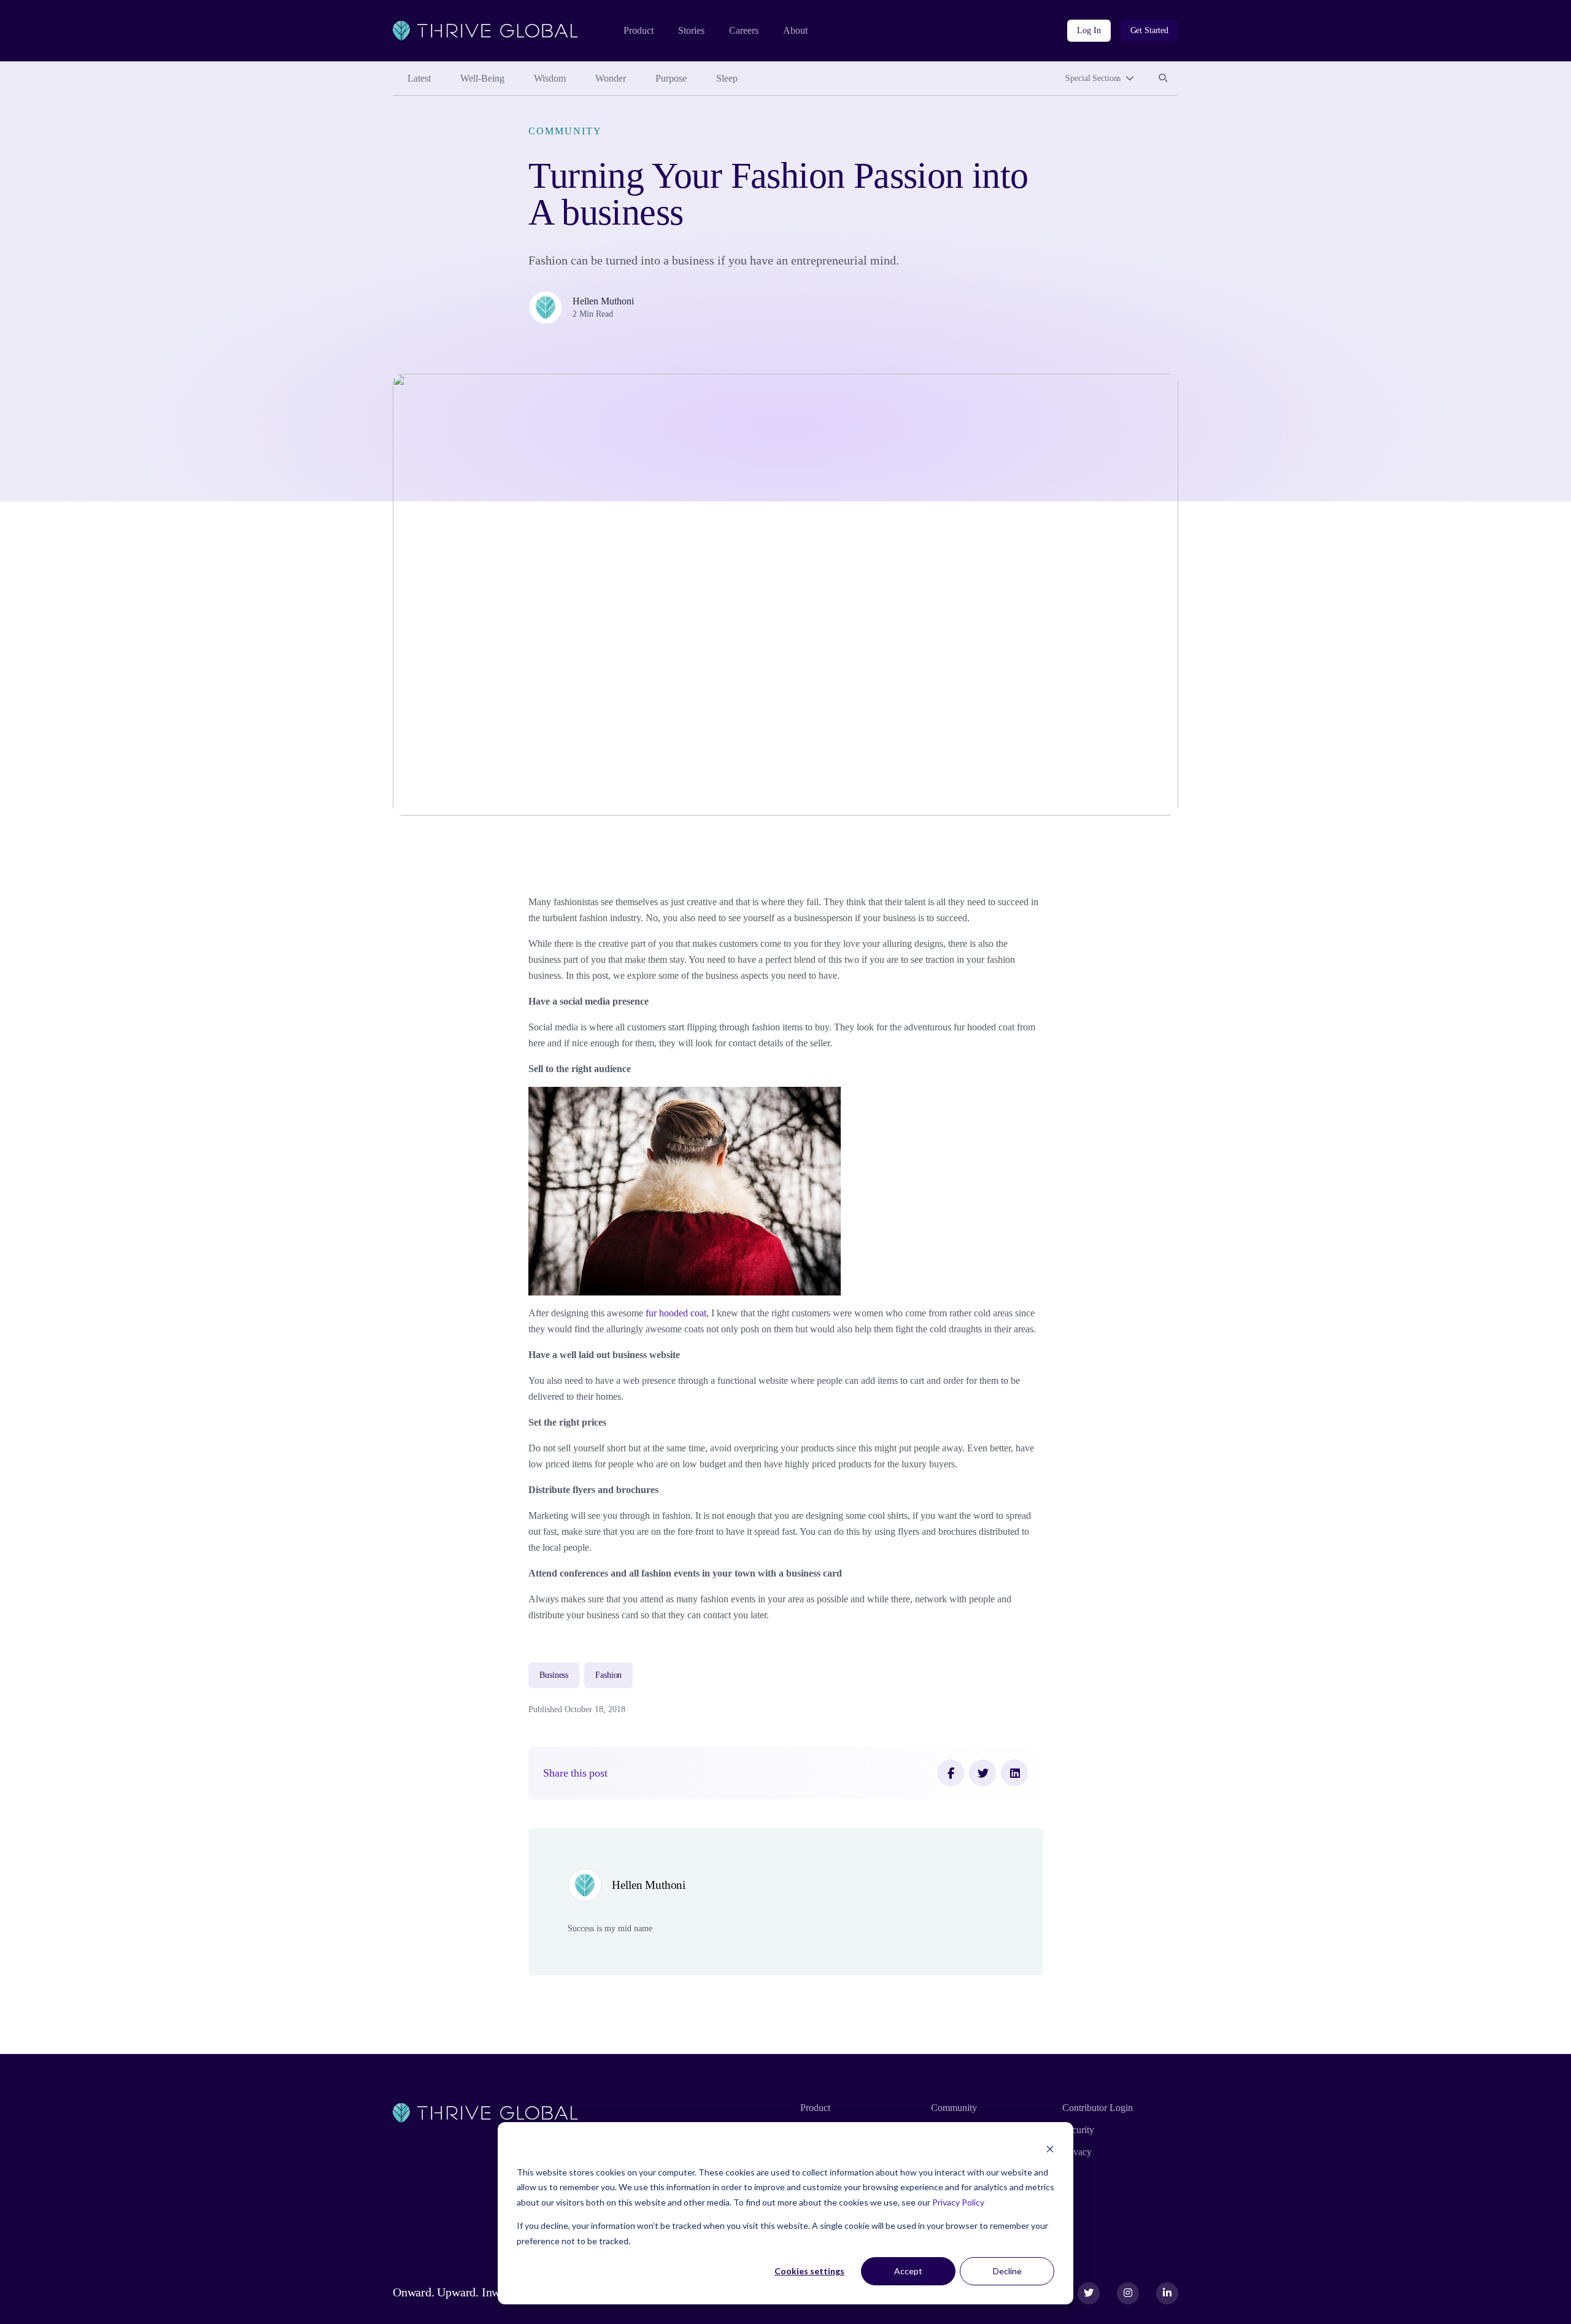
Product (639, 30)
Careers (744, 30)
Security (1078, 2130)
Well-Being (482, 78)
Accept (908, 2271)
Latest (419, 78)
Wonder (611, 78)
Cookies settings (809, 2271)
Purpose (671, 78)
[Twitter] (982, 1773)
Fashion (608, 1675)
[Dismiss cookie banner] (1050, 2149)
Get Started (1149, 30)
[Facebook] (951, 1773)
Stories (691, 30)
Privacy (1077, 2152)
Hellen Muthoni (603, 301)
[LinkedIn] (1014, 1773)
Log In (1089, 30)
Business (554, 1675)
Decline (1007, 2271)
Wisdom (550, 78)
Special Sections (1093, 78)
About (795, 30)
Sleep (727, 78)
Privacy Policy (958, 2202)
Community (565, 131)
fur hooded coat (675, 1313)
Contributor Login (1098, 2108)
